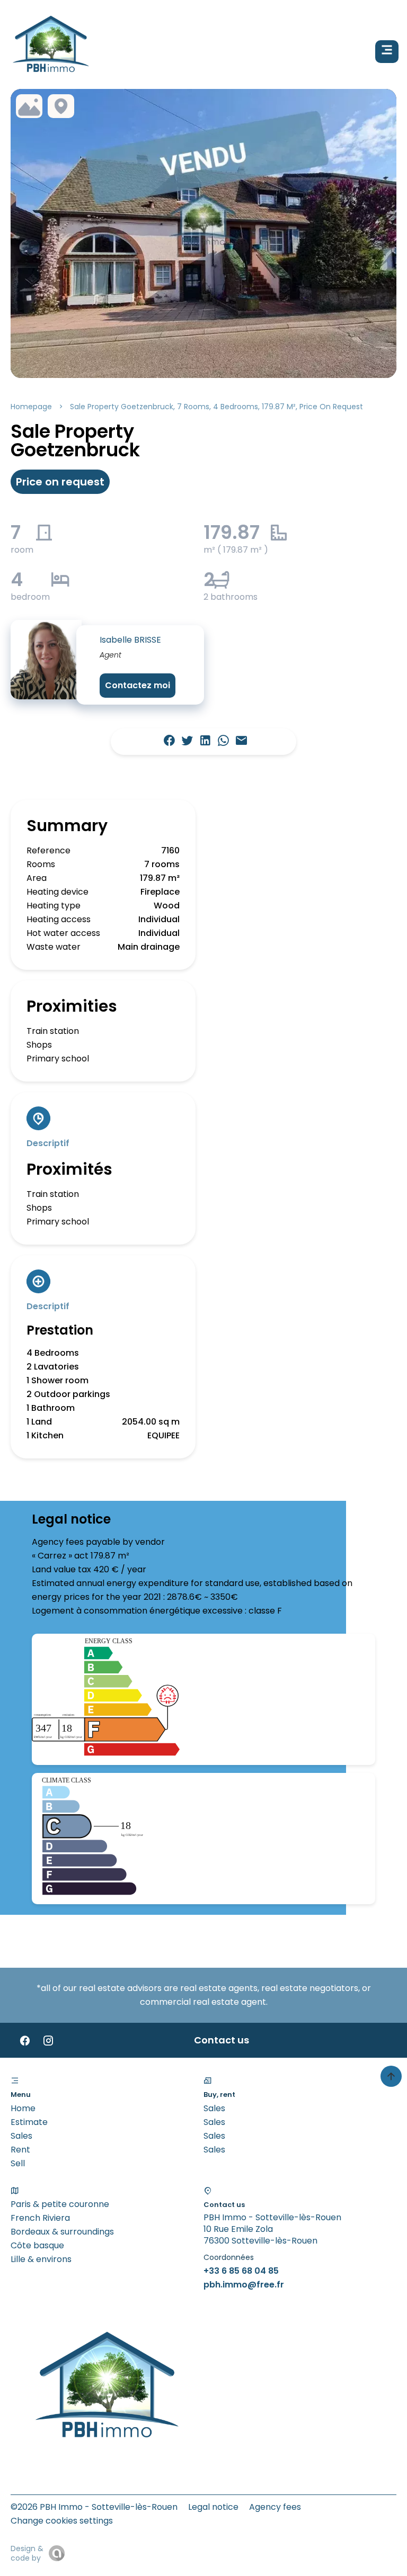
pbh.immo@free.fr (244, 2285)
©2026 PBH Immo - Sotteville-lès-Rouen (94, 2507)
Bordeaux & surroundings (62, 2232)
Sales (21, 2136)
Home (23, 2108)
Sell (18, 2163)
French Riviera (40, 2218)
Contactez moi (138, 685)
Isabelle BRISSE (130, 640)
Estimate (29, 2122)
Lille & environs (41, 2259)
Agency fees (275, 2507)
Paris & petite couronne (60, 2204)
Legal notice (213, 2507)
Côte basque (37, 2245)
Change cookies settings (62, 2521)
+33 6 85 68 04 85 (241, 2271)
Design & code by (27, 2553)
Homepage (31, 407)
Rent (20, 2150)
